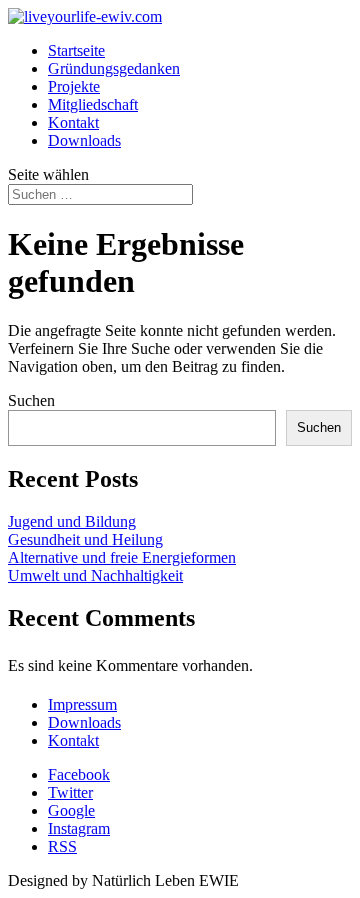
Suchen (31, 400)
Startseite (76, 50)
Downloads (84, 140)
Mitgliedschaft (93, 104)
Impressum (82, 704)
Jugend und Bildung (72, 521)
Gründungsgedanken (114, 68)
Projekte (74, 86)
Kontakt (73, 122)
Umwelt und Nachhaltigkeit (95, 575)
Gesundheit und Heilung (85, 539)
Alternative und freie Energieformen (122, 557)
